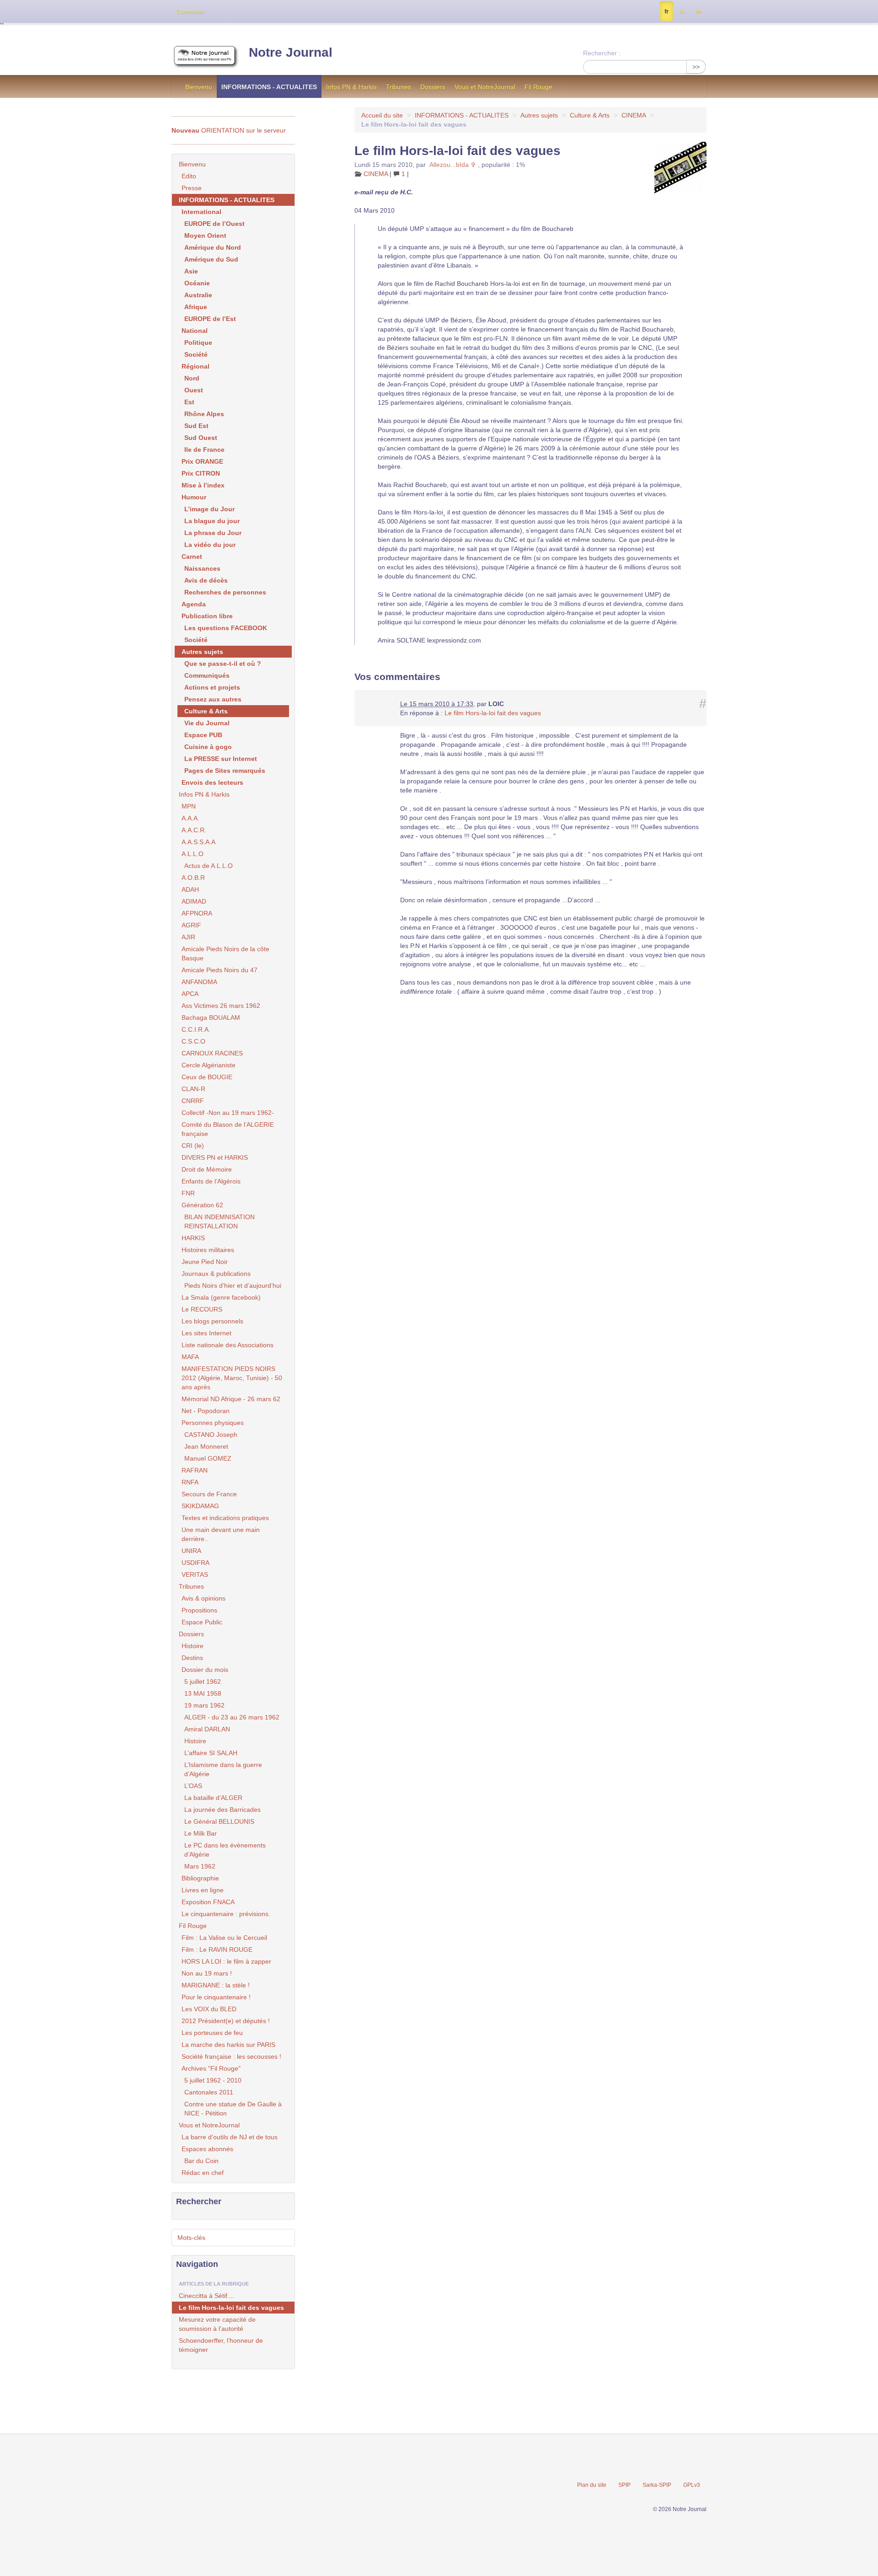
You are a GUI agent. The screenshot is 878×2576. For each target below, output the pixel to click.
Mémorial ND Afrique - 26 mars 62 (231, 1399)
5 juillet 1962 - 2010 (213, 2080)
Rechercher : (602, 53)
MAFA (190, 1357)
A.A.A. (190, 818)
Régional (195, 366)
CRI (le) (193, 1146)
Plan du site (592, 2485)
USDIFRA (195, 1563)
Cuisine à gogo (208, 747)
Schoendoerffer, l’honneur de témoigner (221, 2345)
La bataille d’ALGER (213, 1798)
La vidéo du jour (210, 545)
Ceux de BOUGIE (207, 1077)
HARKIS (193, 1238)
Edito (189, 176)
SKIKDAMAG (200, 1506)
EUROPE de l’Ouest (214, 224)
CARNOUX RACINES (212, 1053)
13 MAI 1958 (203, 1693)
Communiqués (207, 675)
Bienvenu (199, 87)
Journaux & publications (216, 1274)
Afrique (196, 307)
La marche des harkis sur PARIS (228, 2045)
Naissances (202, 568)
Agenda (194, 604)
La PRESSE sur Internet (221, 759)
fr (667, 11)
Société (196, 354)
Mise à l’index (203, 485)
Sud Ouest (201, 438)
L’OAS (193, 1786)
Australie (198, 295)
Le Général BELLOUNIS (219, 1821)
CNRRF (193, 1101)
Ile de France (204, 450)
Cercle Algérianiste (209, 1065)
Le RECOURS (202, 1309)
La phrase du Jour (213, 533)
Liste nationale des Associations (228, 1345)
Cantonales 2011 (209, 2092)
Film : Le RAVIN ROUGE (217, 1949)
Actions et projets (212, 687)
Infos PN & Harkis (351, 87)
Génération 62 (202, 1205)
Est (189, 402)
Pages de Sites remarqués (225, 771)
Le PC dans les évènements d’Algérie (225, 1850)
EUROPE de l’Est (210, 319)
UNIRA (191, 1551)
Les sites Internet (206, 1333)
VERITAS (195, 1575)
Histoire (193, 1646)
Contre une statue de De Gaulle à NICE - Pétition (233, 2109)
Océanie (197, 283)
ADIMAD (194, 901)
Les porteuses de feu (212, 2033)
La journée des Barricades (222, 1810)
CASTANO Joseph (211, 1435)
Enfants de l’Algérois (211, 1181)
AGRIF (191, 925)
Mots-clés (191, 2238)
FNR (188, 1193)
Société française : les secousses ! (231, 2057)
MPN (189, 806)
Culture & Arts (590, 115)
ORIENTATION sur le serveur (229, 130)
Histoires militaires (208, 1250)
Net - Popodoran (206, 1411)
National (195, 331)
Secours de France (209, 1494)
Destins (192, 1658)
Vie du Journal (207, 723)
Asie (191, 271)
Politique (198, 343)
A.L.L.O (193, 854)
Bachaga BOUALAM (211, 1018)
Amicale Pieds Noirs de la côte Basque (225, 953)
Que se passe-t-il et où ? (223, 664)
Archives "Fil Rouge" (211, 2068)
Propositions (199, 1610)
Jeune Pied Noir (205, 1262)
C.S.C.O (193, 1041)
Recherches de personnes (225, 592)
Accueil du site (382, 115)
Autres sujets (539, 115)
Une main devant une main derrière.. (221, 1534)
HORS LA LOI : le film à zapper (226, 1961)
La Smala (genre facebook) (221, 1297)
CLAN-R (193, 1089)
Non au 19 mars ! (207, 1973)
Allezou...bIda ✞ (453, 165)
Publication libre (207, 616)
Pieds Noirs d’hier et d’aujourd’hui (233, 1285)
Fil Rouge (538, 87)
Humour (194, 497)
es (682, 11)
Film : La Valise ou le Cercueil (224, 1938)
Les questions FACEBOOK (226, 628)
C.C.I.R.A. (196, 1029)
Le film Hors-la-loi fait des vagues (493, 713)
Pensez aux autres (213, 699)
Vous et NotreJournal (485, 87)
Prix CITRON (201, 473)
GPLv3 (692, 2485)
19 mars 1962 (204, 1705)
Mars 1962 (200, 1866)
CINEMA (634, 115)
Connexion (190, 12)
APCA (190, 994)
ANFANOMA (199, 982)
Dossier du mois (205, 1670)
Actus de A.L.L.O (209, 866)
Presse (192, 188)
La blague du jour (212, 521)
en (698, 11)
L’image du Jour (209, 509)
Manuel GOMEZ (208, 1458)
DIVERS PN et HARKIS (215, 1157)
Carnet (192, 557)
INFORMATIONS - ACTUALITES (269, 87)
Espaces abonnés (207, 2149)
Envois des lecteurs (212, 782)
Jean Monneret (206, 1446)
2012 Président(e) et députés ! (226, 2021)
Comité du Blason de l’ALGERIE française (228, 1129)
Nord (192, 378)
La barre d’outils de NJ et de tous (230, 2137)
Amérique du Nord (213, 247)
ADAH (190, 889)
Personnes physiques (213, 1423)
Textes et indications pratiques (225, 1518)
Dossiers (433, 87)
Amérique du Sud (211, 259)
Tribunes (399, 87)
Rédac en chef (203, 2173)
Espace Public (202, 1622)
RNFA (190, 1482)
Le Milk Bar (201, 1833)
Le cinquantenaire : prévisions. (226, 1914)
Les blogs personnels (212, 1321)
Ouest (194, 390)
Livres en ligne (203, 1890)
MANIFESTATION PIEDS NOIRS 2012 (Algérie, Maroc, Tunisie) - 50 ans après (232, 1378)
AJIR (188, 937)
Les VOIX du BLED (209, 2009)
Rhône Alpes (204, 414)
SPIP (624, 2485)
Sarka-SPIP (657, 2485)
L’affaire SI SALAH (211, 1753)
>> (696, 67)
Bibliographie (200, 1878)
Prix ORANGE (202, 461)
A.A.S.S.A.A (198, 842)
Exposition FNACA (208, 1902)
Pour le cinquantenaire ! (216, 1997)
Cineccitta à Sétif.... (207, 2296)
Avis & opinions (203, 1598)
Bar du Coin (201, 2161)
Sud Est (196, 426)
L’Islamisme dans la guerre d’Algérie (223, 1769)
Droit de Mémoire (207, 1169)
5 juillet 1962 (203, 1682)
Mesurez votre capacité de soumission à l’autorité (217, 2324)
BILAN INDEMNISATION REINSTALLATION (219, 1221)
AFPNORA (197, 913)
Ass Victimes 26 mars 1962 (221, 1006)
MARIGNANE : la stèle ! (216, 1985)
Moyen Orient (205, 236)
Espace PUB (203, 735)
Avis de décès (206, 580)
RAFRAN (195, 1470)
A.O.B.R (193, 878)
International (201, 212)
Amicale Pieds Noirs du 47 (219, 970)
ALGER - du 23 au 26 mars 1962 (232, 1717)
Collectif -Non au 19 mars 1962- (228, 1113)
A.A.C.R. (194, 830)
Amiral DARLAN (207, 1729)
